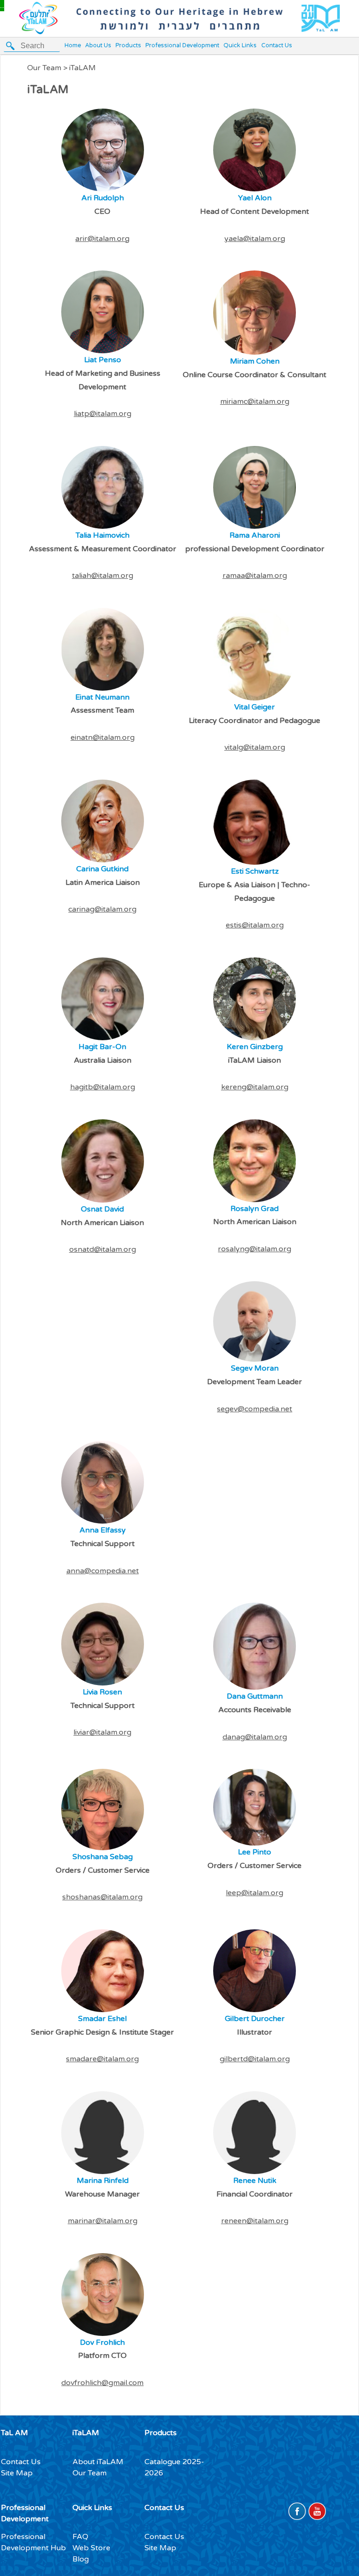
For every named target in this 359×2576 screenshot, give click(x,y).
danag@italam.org (255, 1737)
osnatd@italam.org (103, 1249)
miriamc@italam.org (255, 401)
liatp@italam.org (103, 414)
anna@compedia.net (103, 1571)
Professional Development (182, 46)
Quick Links (240, 46)
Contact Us (277, 46)
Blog (81, 2559)
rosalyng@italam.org (255, 1249)
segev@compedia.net (255, 1409)
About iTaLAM (98, 2462)
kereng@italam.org (255, 1087)
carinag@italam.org (102, 909)
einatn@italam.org (103, 737)
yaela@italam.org (255, 239)
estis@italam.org (255, 925)
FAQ (80, 2537)
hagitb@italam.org (103, 1087)
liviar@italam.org (102, 1732)
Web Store (91, 2548)
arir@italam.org (102, 239)
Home (73, 46)
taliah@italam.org (103, 576)
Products (128, 46)
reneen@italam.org (255, 2221)
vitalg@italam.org (255, 747)
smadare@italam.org (102, 2059)
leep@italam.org (255, 1893)
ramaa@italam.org (255, 576)
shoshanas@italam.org (102, 1897)
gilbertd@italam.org (255, 2059)
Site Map (17, 2473)
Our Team (90, 2473)
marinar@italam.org (103, 2221)
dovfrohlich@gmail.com (102, 2383)
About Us (98, 46)
